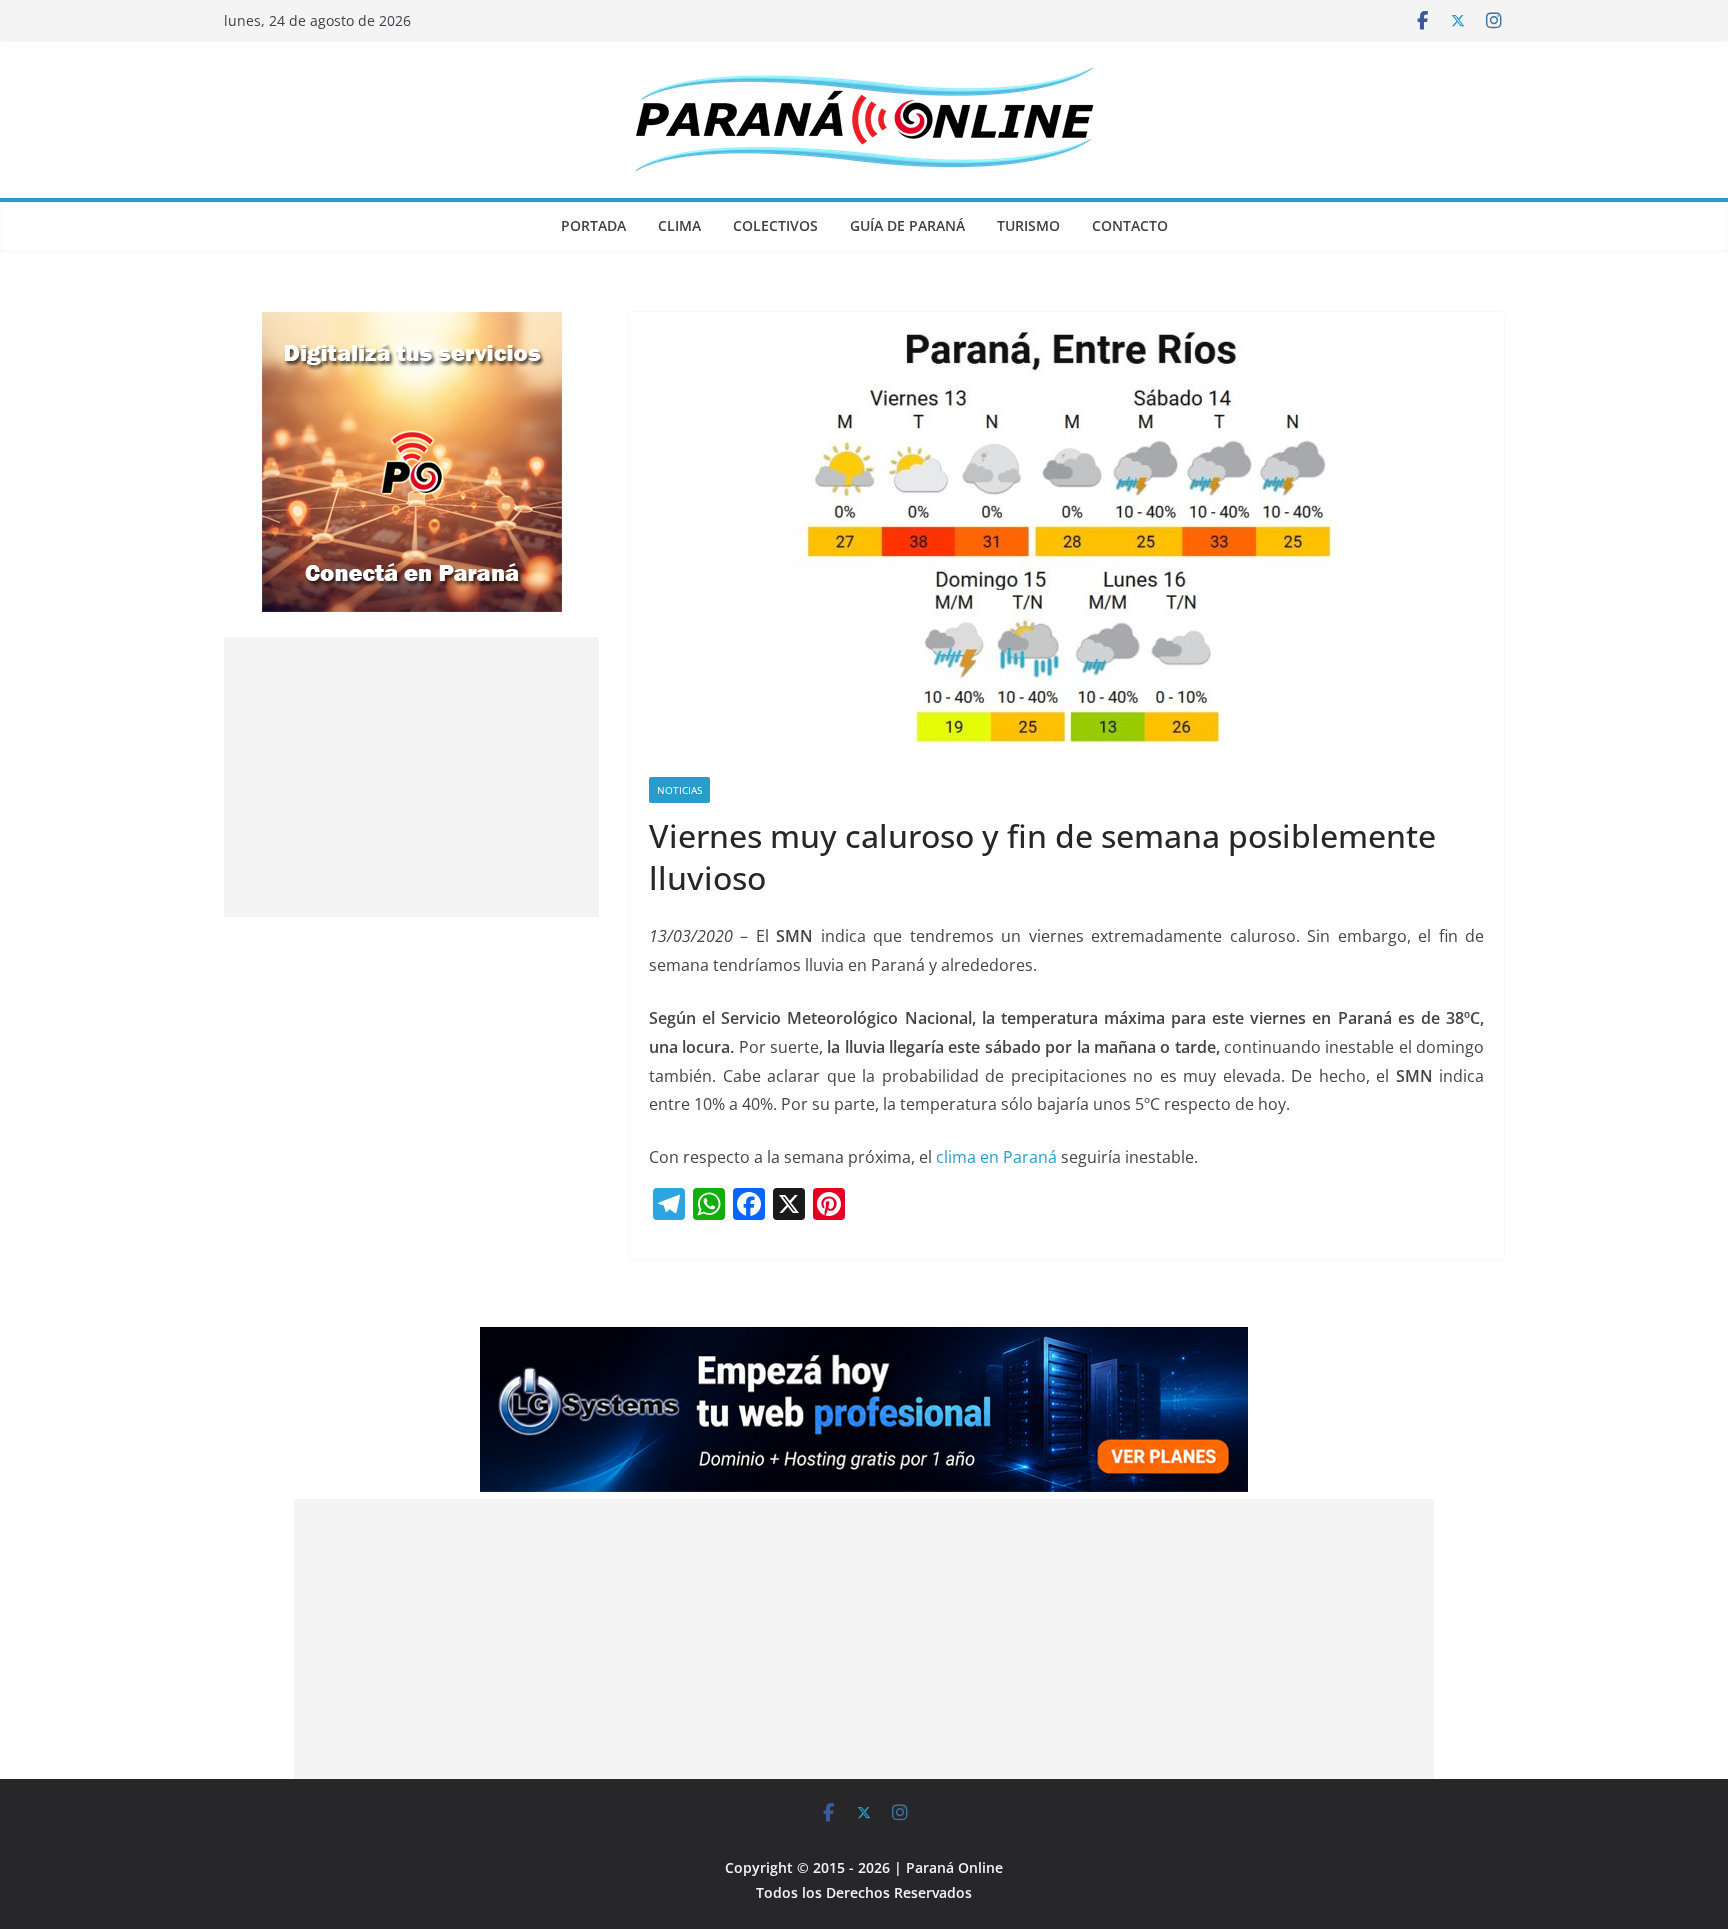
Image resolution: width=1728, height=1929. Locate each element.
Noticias (679, 790)
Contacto (1130, 225)
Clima (679, 225)
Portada (593, 225)
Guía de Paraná (907, 225)
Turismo (1028, 225)
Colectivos (775, 225)
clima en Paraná (996, 1157)
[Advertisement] (411, 777)
